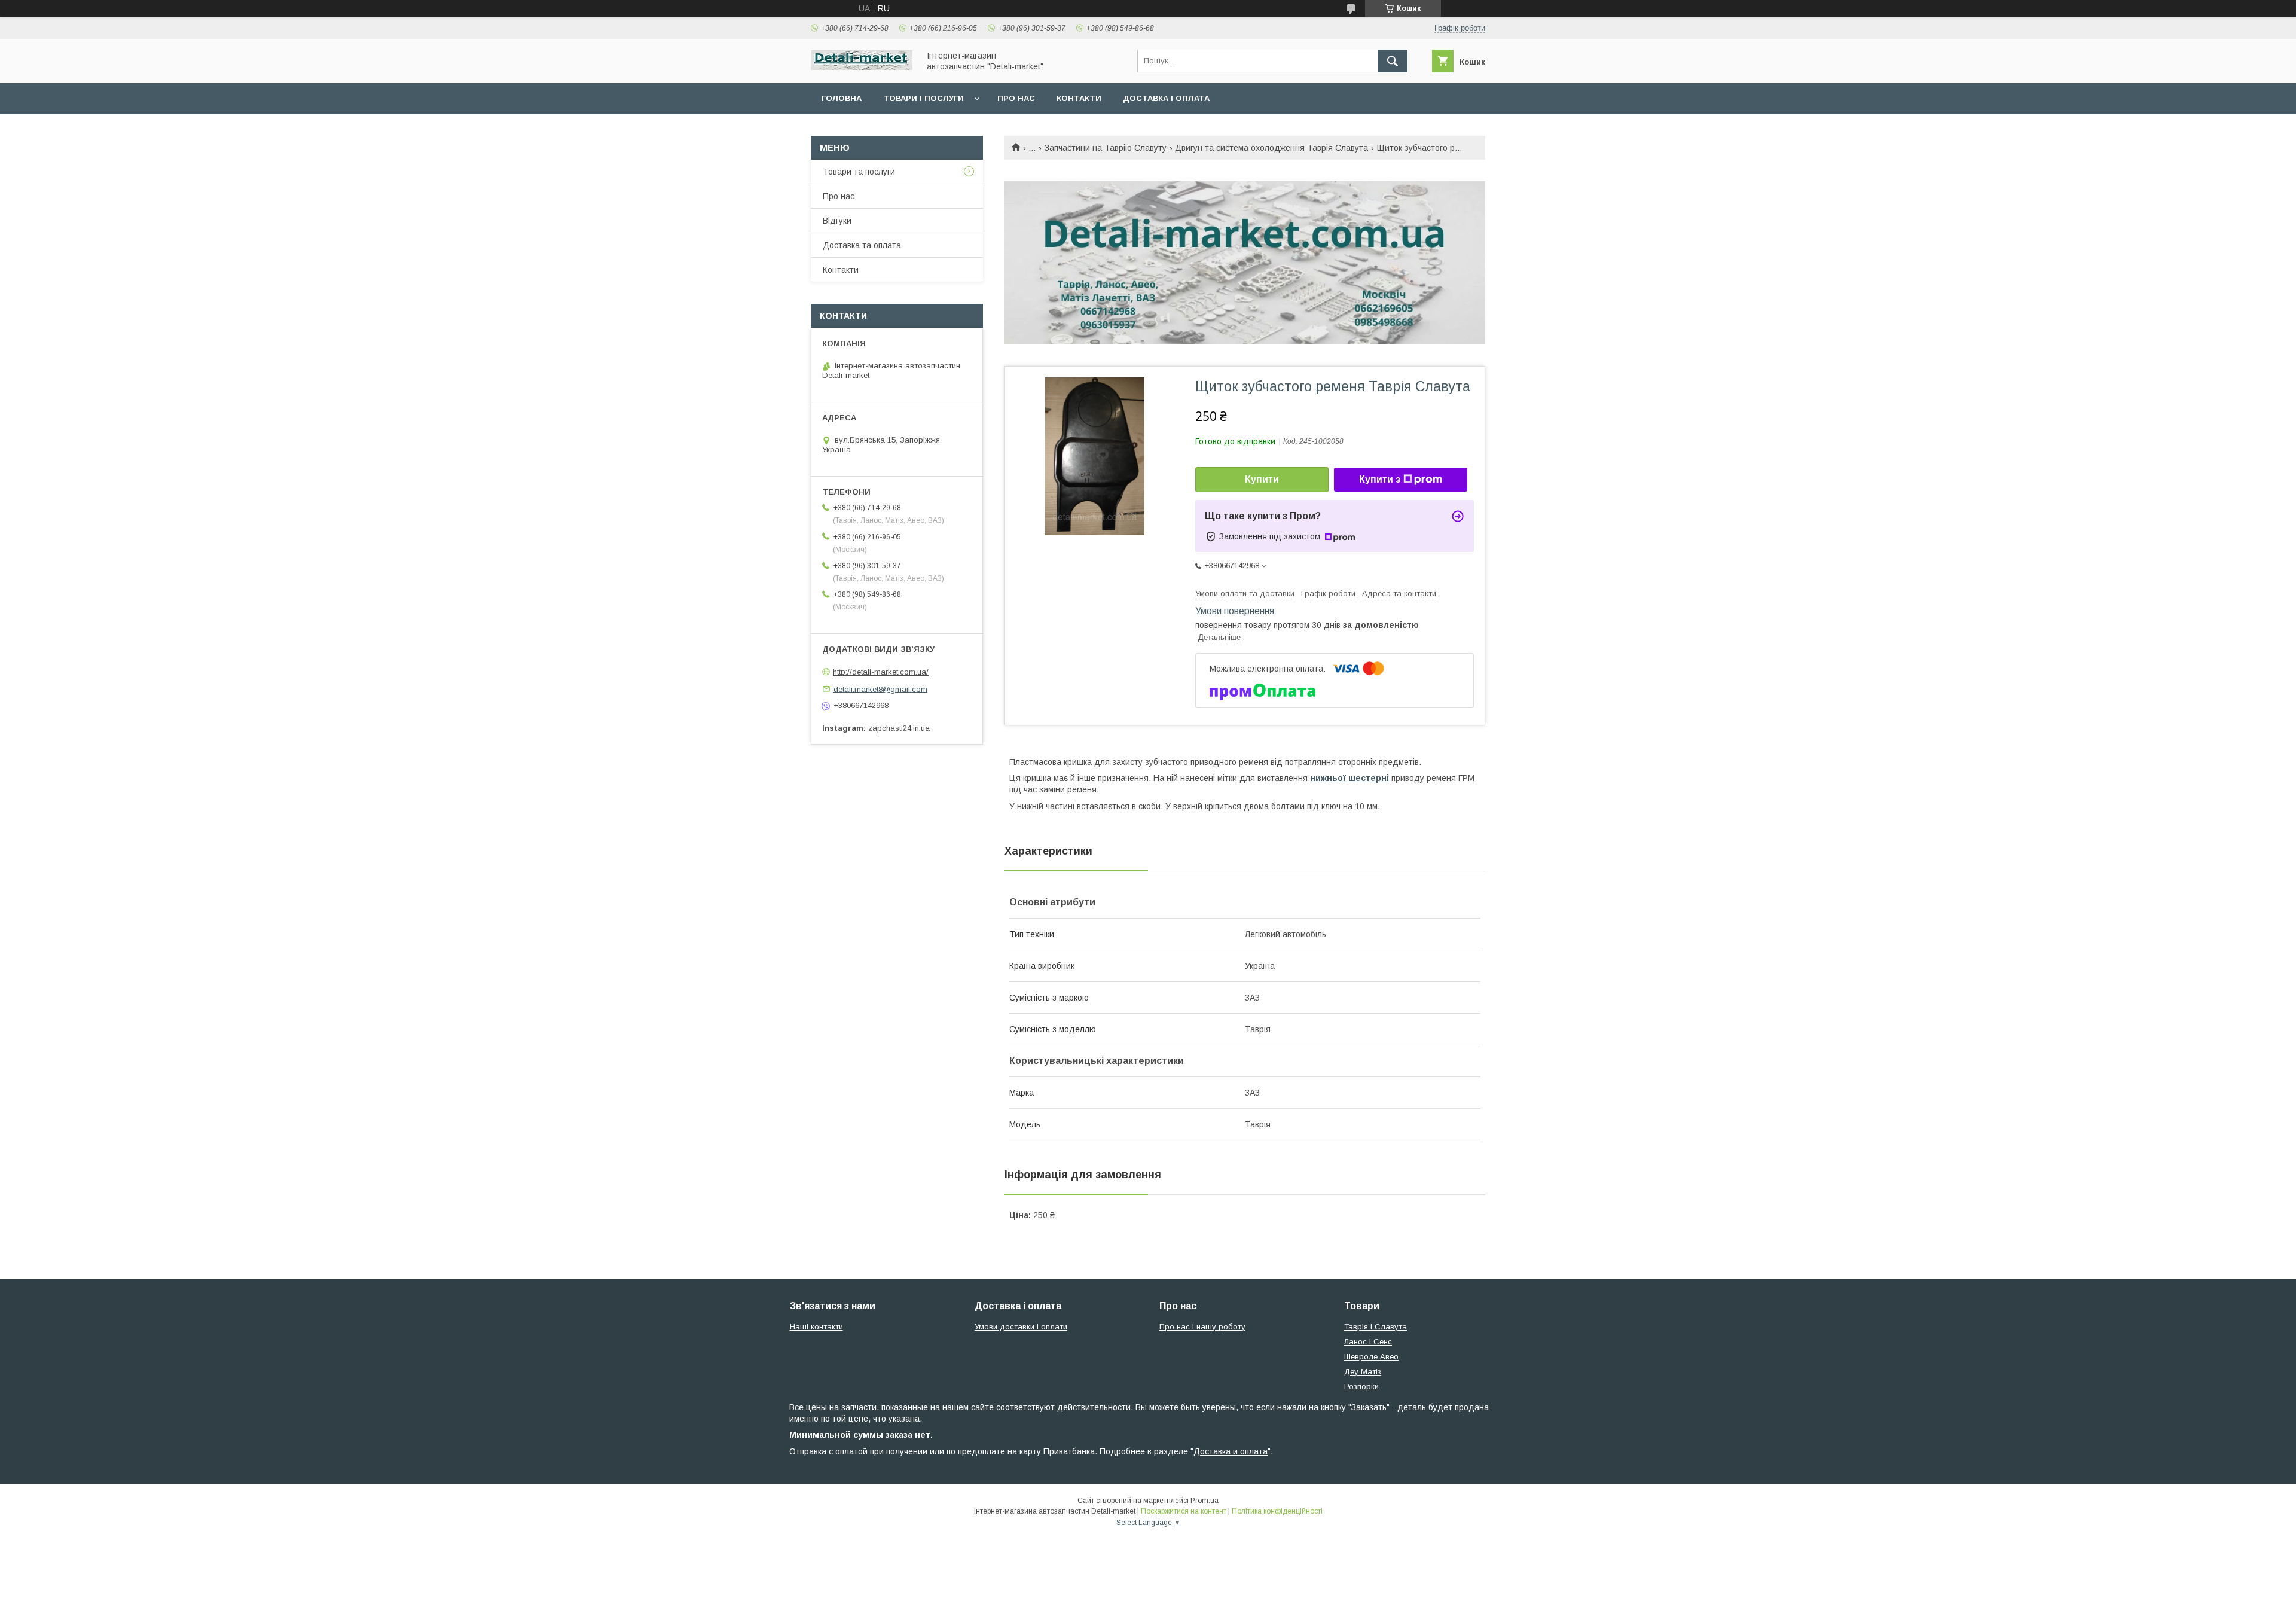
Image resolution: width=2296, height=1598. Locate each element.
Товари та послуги (859, 172)
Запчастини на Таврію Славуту (1106, 148)
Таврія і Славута (1376, 1327)
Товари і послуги (923, 98)
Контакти (1079, 98)
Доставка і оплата (1166, 98)
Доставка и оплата (1231, 1451)
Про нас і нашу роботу (1202, 1327)
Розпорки (1361, 1387)
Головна (842, 98)
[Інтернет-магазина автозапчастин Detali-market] (862, 67)
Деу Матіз (1363, 1372)
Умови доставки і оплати (1021, 1327)
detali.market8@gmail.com (880, 689)
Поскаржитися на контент (1184, 1511)
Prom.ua (1205, 1501)
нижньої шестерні (1349, 778)
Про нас (1016, 98)
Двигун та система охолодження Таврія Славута (1271, 148)
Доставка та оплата (862, 245)
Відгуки (837, 221)
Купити (1262, 479)
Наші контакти (816, 1327)
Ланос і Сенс (1368, 1342)
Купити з (1380, 479)
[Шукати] (1393, 61)
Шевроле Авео (1371, 1357)
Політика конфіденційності (1277, 1511)
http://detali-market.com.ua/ (881, 672)
